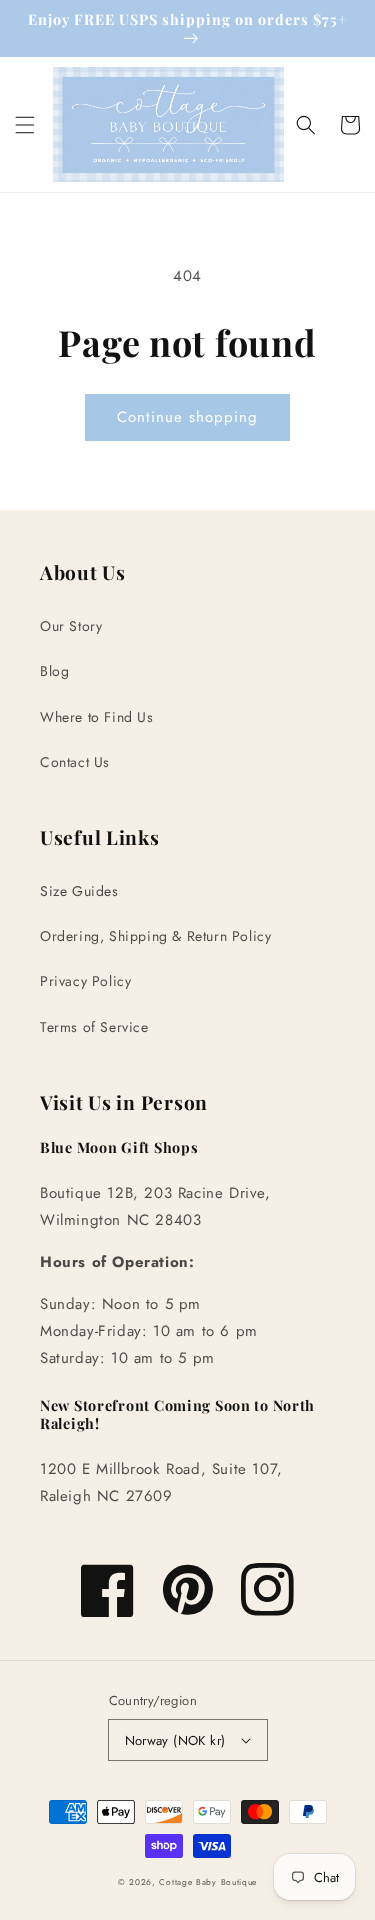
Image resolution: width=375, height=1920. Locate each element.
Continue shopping (187, 417)
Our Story (71, 626)
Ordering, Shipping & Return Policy (155, 936)
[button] (25, 125)
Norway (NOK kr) (175, 1740)
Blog (54, 671)
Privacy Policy (85, 981)
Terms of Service (94, 1027)
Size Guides (79, 891)
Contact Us (75, 762)
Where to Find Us (97, 717)
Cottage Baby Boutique (208, 1882)
